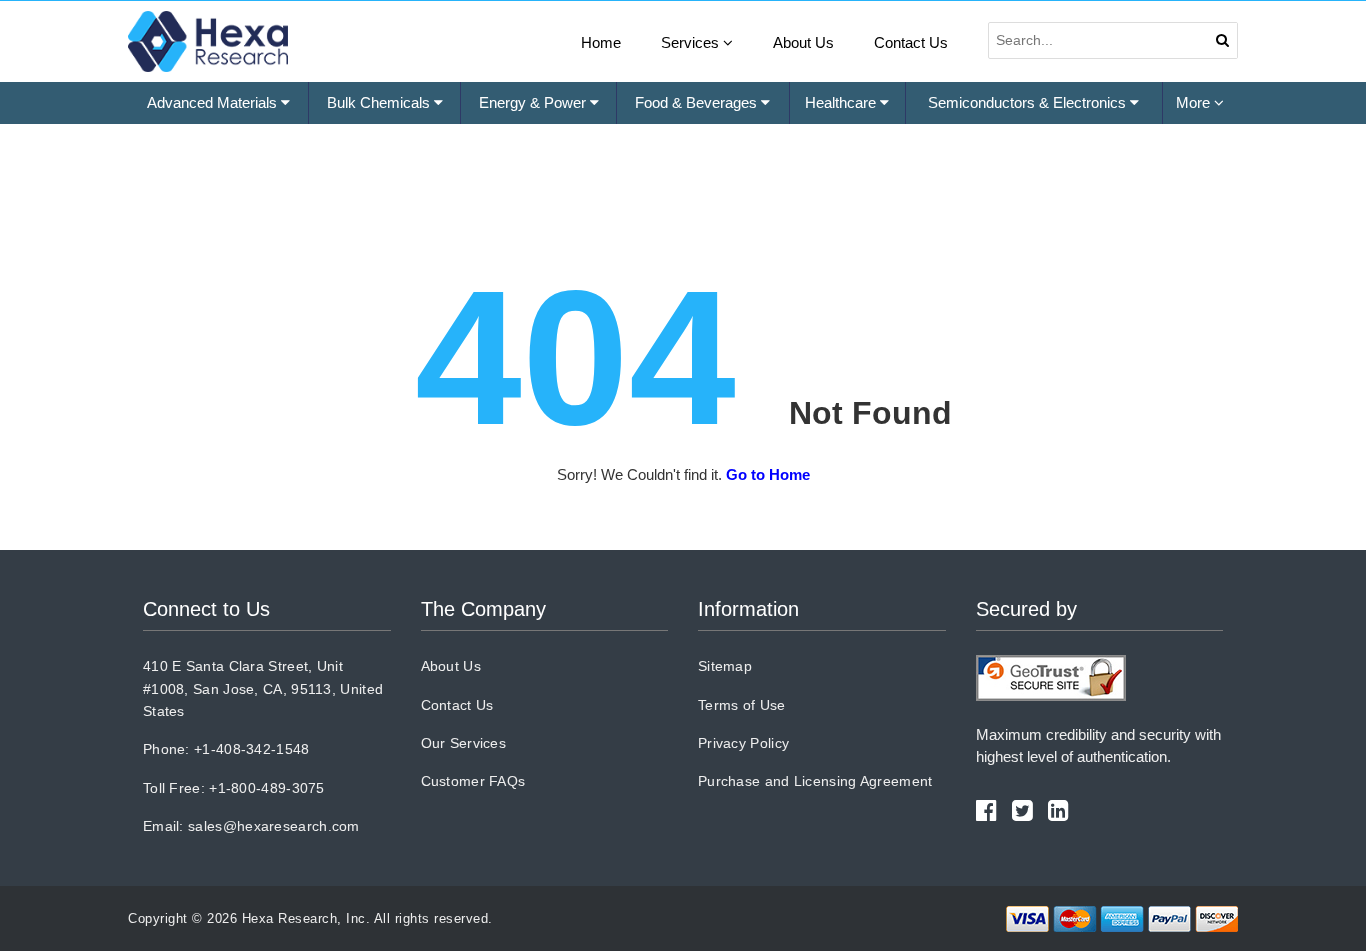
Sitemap (725, 666)
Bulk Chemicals (380, 102)
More (1195, 102)
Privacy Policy (743, 743)
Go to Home (768, 474)
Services (692, 42)
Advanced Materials (214, 102)
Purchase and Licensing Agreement (815, 781)
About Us (803, 42)
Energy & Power (534, 102)
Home (601, 42)
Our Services (464, 743)
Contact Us (911, 42)
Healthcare (842, 102)
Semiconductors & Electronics (1029, 102)
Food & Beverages (698, 102)
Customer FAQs (473, 781)
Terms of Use (742, 705)
